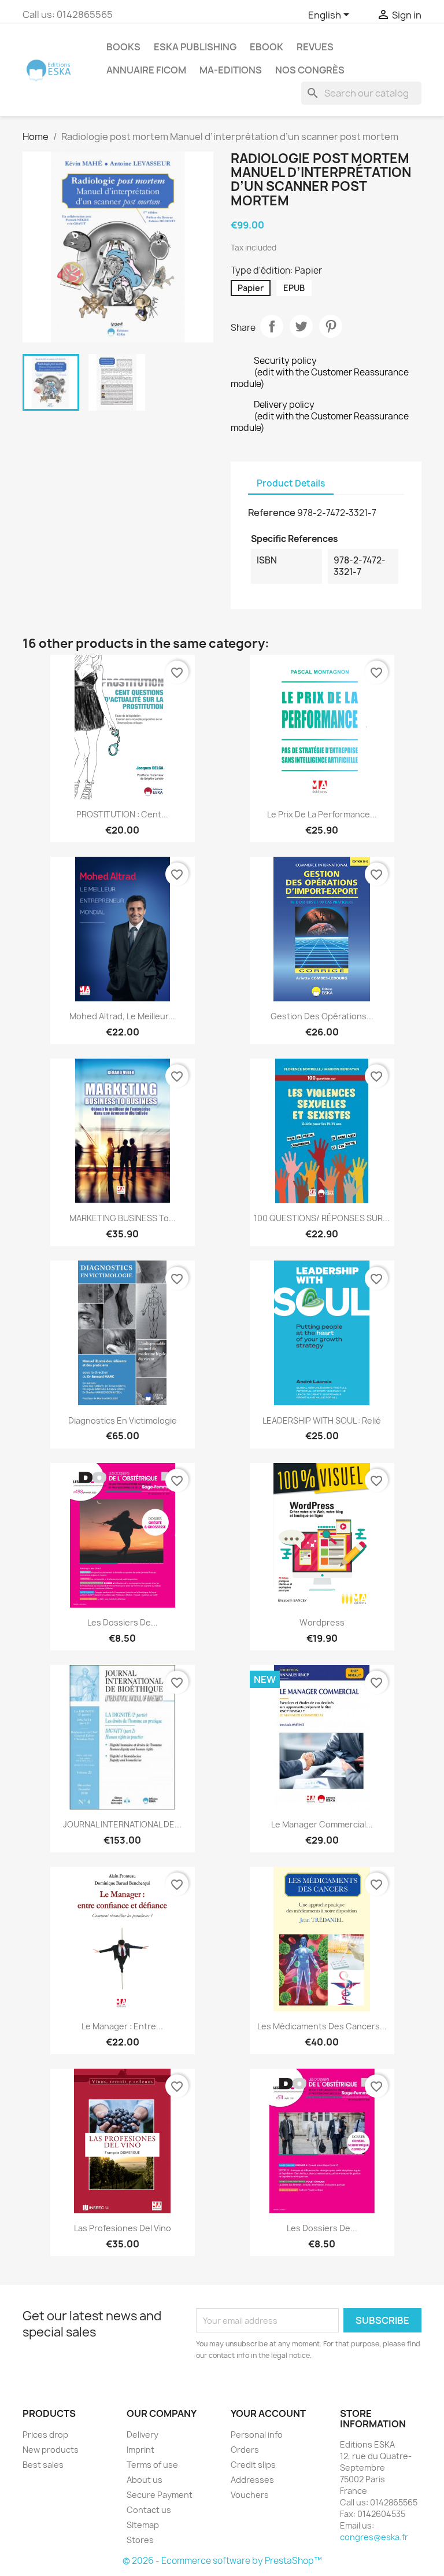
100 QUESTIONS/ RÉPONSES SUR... (322, 1218)
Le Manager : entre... (122, 2026)
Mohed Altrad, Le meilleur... (122, 1016)
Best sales (43, 2465)
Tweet (301, 326)
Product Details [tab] (291, 483)
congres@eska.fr (374, 2537)
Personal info (257, 2435)
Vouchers (250, 2495)
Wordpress (322, 1622)
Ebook (267, 47)
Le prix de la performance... (322, 814)
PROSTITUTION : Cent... (122, 814)
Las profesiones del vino (123, 2228)
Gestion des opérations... (322, 1016)
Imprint (140, 2450)
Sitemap (143, 2525)
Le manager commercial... (322, 1824)
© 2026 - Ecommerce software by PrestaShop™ (222, 2561)
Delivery (143, 2435)
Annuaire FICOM (146, 70)
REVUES (315, 47)
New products (51, 2450)
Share (272, 326)
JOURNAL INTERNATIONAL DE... (122, 1824)
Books (123, 47)
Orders (245, 2450)
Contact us (149, 2510)
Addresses (252, 2480)
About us (145, 2480)
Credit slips (253, 2465)
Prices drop (45, 2435)
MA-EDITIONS (231, 70)
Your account (268, 2413)
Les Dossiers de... (123, 1622)
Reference (272, 513)
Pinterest (331, 326)
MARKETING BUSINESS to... (123, 1218)
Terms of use (152, 2465)
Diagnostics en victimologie (123, 1420)
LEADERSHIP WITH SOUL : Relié (322, 1420)
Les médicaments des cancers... (322, 2026)
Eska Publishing (195, 47)
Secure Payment (160, 2495)
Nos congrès (310, 70)
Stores (140, 2540)
